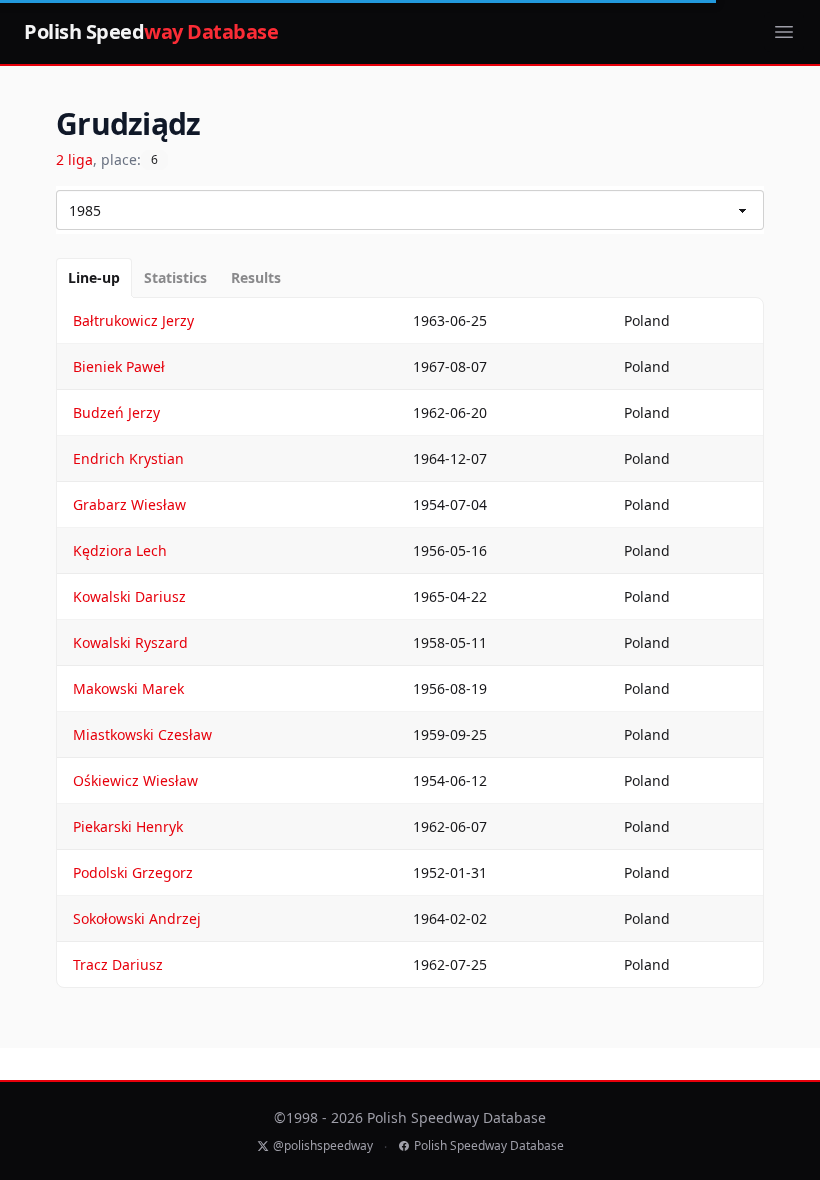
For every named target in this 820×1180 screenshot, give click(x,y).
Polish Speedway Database (489, 1146)
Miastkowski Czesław (142, 734)
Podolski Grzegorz (133, 872)
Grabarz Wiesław (129, 504)
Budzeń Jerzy (116, 412)
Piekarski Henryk (128, 826)
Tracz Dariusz (118, 964)
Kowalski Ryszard (130, 642)
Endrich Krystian (128, 458)
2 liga (74, 159)
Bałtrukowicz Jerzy (133, 320)
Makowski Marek (128, 688)
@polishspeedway (323, 1146)
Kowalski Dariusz (129, 596)
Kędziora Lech (120, 550)
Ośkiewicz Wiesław (135, 780)
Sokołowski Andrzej (137, 918)
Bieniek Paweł (119, 366)
